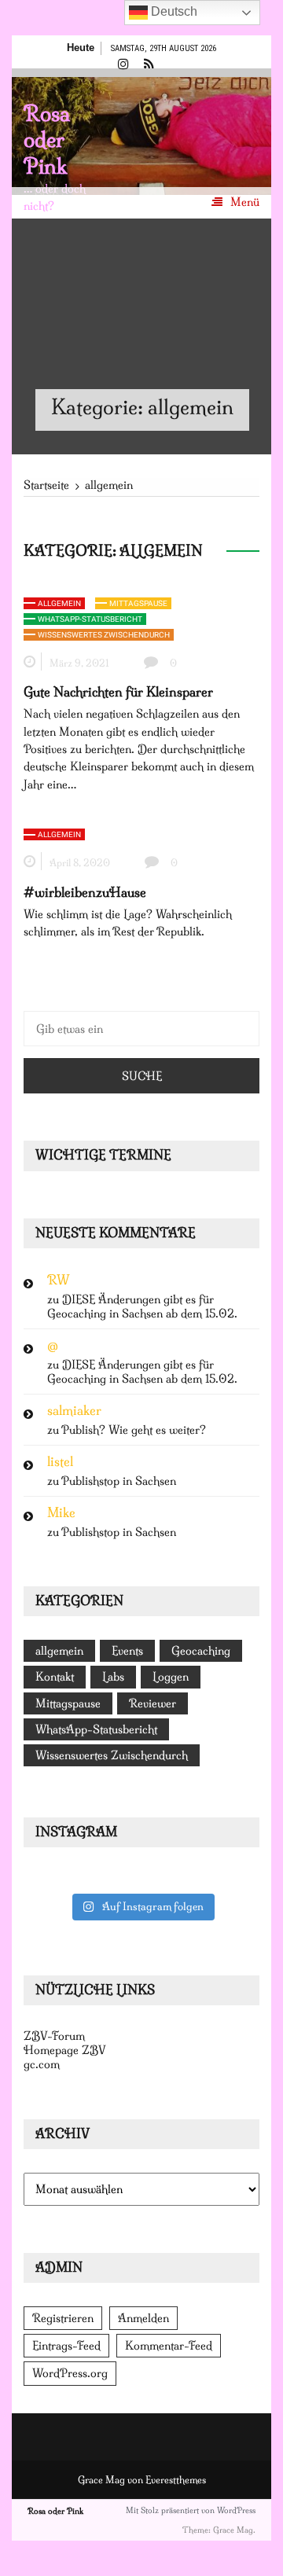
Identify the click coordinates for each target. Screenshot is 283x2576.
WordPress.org (70, 2373)
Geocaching (201, 1651)
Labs (113, 1677)
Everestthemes (176, 2480)
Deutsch (173, 11)
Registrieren (63, 2318)
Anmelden (143, 2318)
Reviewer (153, 1703)
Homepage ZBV (65, 2050)
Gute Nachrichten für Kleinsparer (118, 692)
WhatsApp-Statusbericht (90, 619)
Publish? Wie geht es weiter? (134, 1430)
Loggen (171, 1677)
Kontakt (55, 1677)
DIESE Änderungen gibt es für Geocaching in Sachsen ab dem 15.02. (142, 1306)
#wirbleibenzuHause (85, 892)
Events (127, 1651)
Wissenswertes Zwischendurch (104, 635)
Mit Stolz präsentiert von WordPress (191, 2510)
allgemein (59, 603)
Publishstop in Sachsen (119, 1481)
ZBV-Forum (54, 2036)
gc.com (42, 2064)
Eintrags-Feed (66, 2346)
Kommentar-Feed (169, 2346)
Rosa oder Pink (47, 140)
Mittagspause (138, 603)
